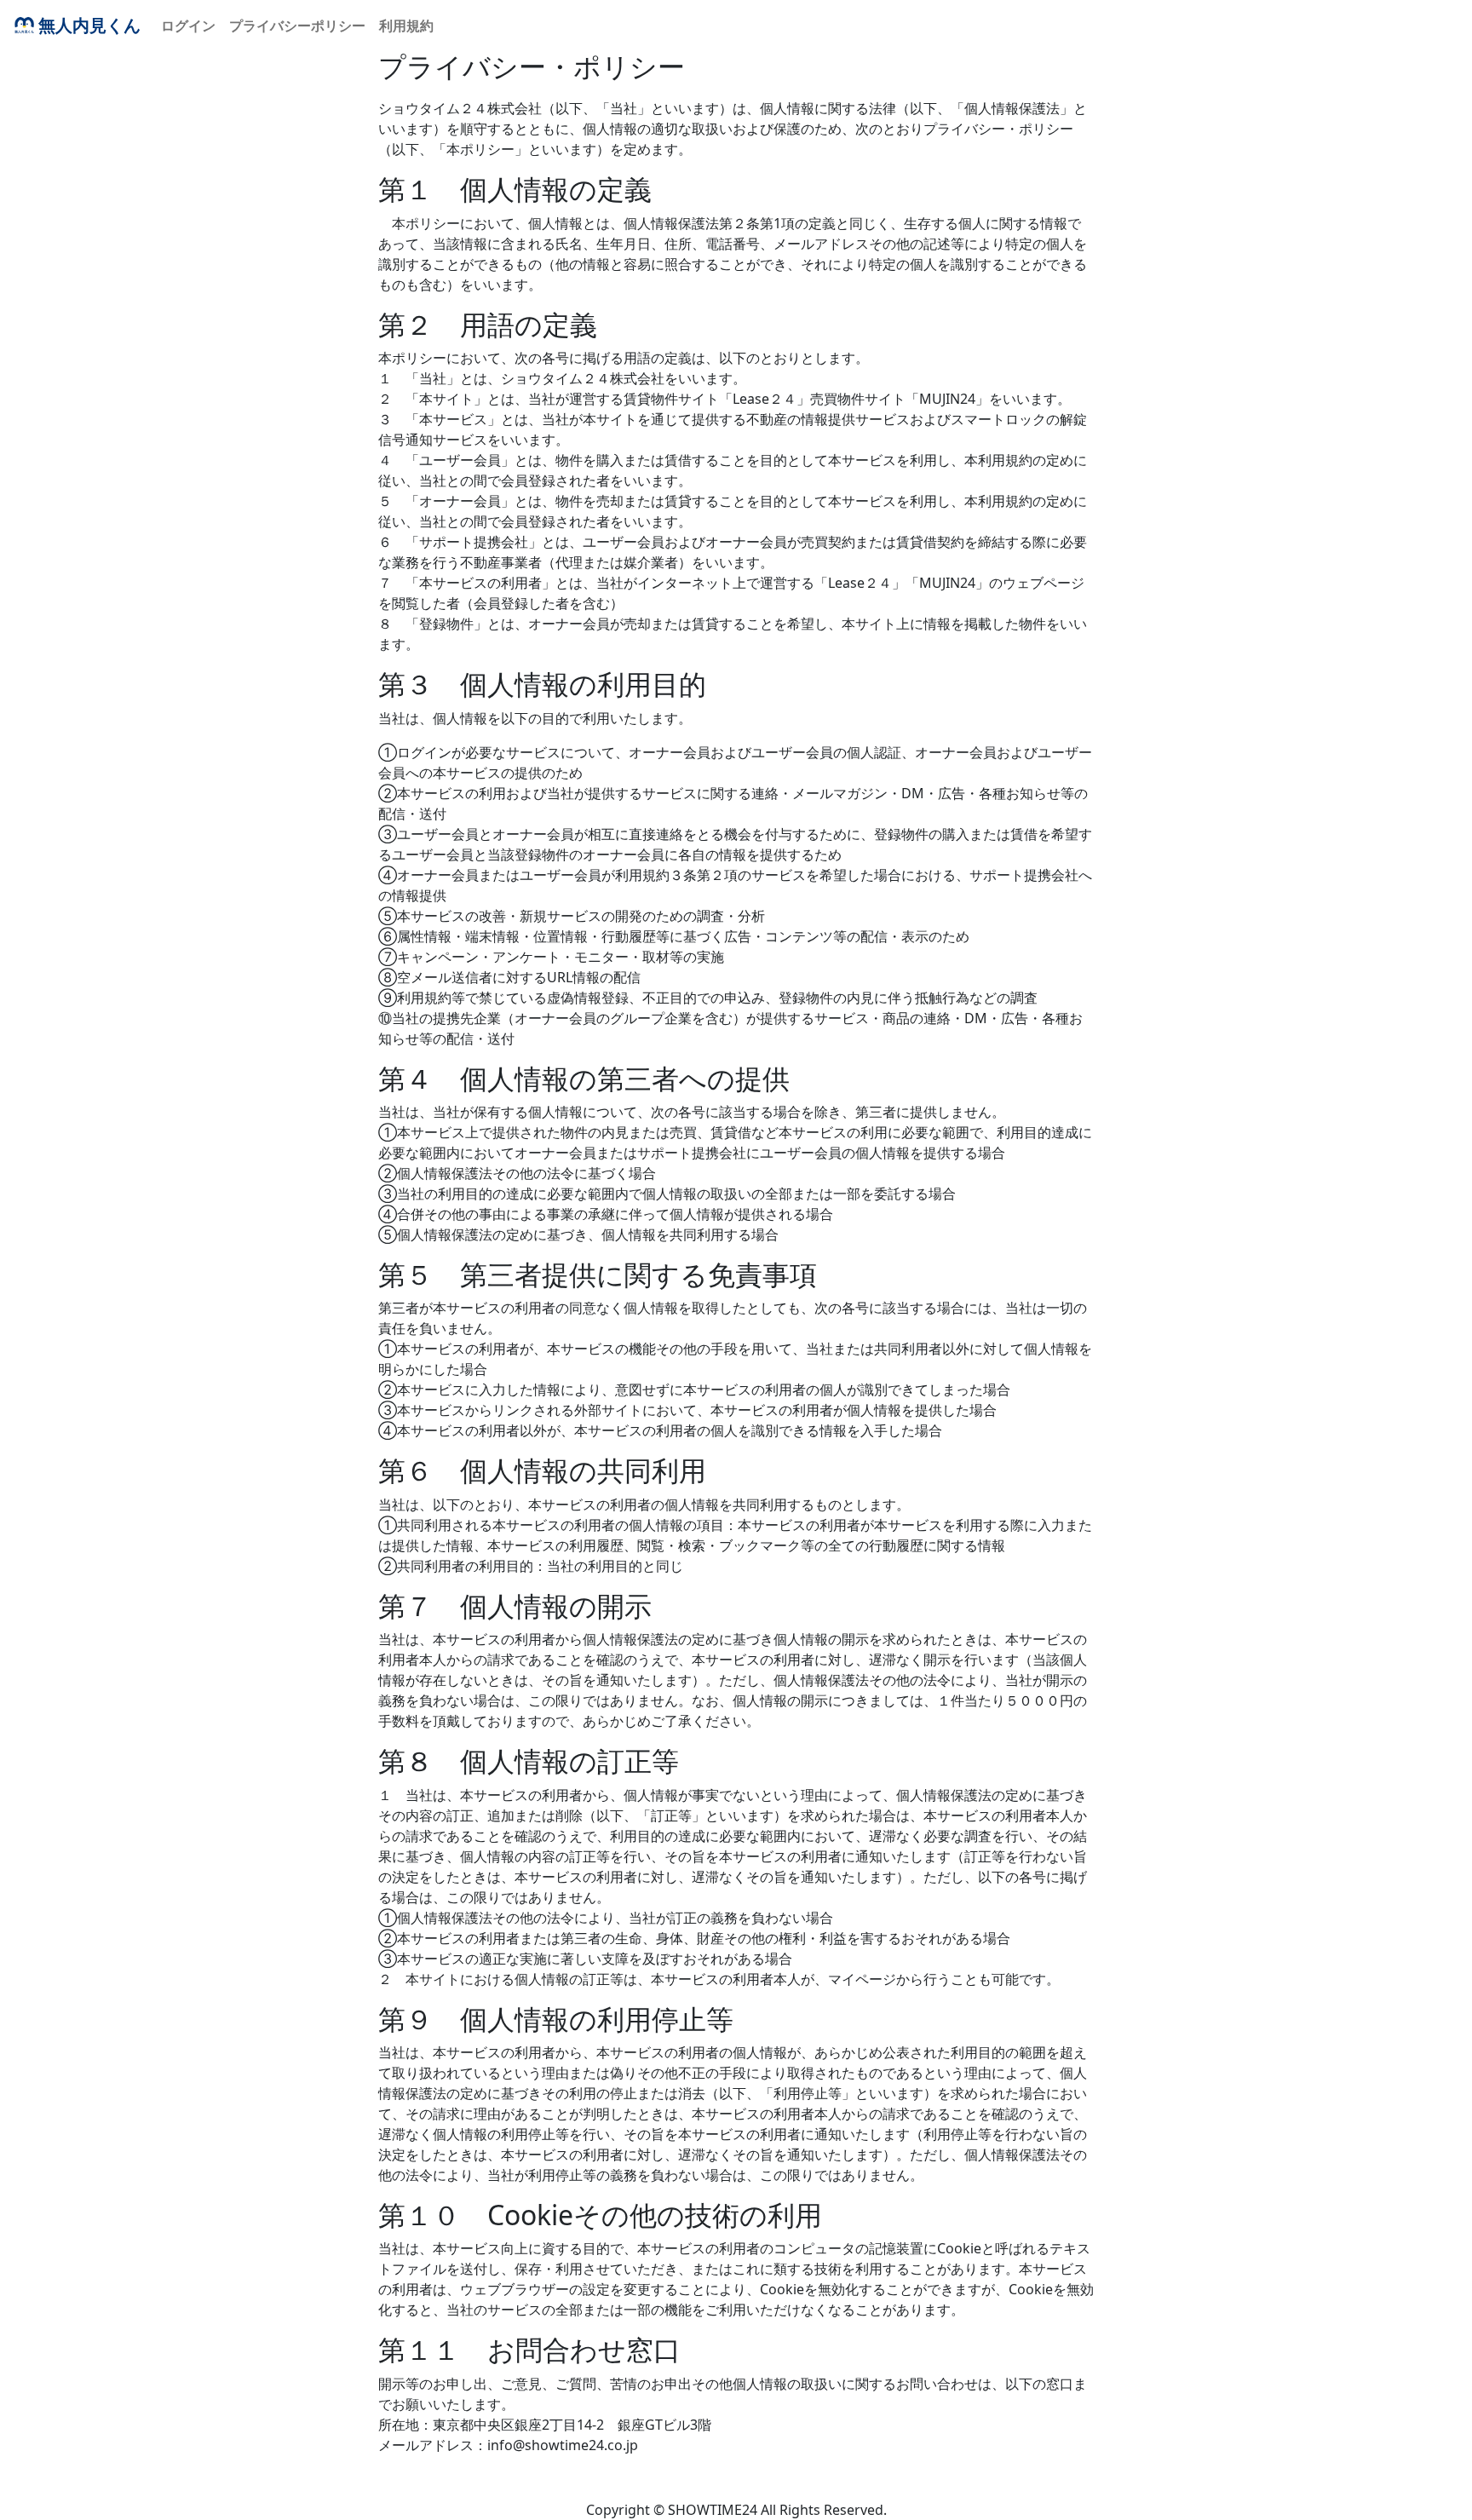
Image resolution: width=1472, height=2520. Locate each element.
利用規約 (406, 26)
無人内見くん (89, 25)
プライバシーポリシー (297, 26)
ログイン (188, 26)
